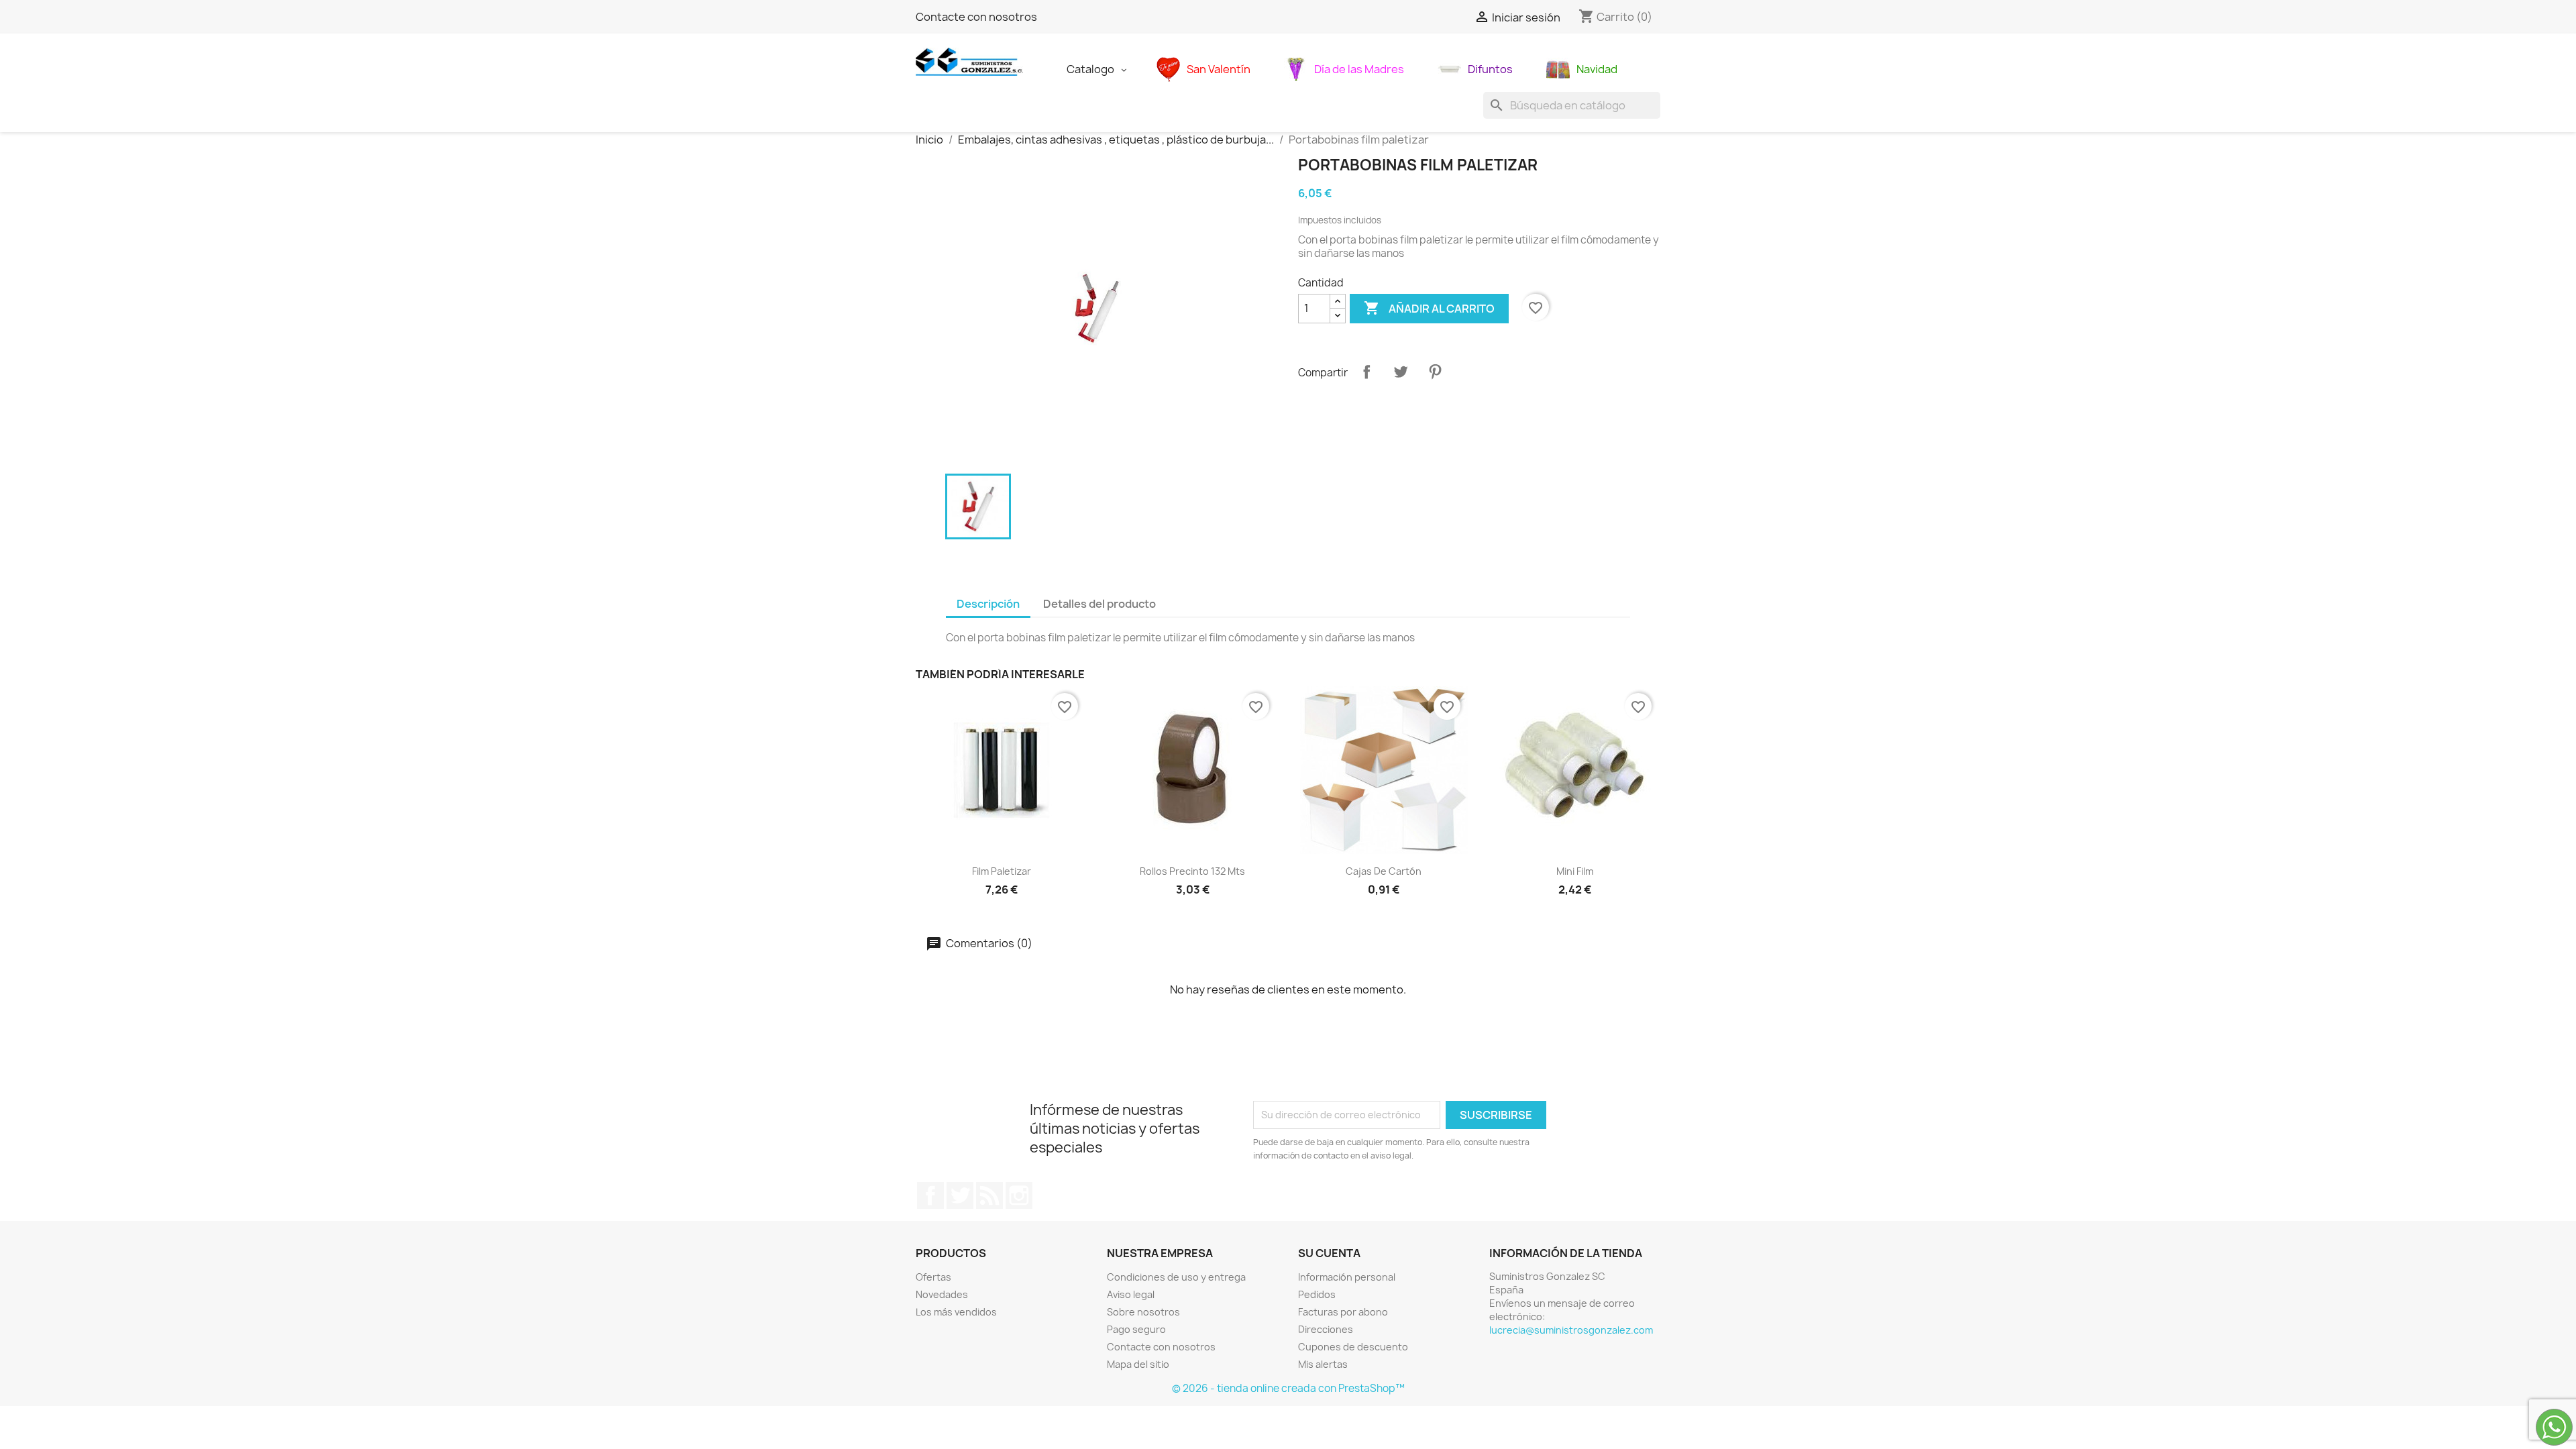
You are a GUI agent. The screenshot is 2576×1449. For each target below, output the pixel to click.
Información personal (1347, 1277)
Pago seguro (1136, 1329)
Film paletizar (1002, 871)
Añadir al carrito (1429, 308)
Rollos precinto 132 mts (1192, 871)
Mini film (1575, 871)
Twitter (960, 1195)
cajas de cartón (1384, 871)
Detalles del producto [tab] (1099, 604)
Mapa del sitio (1138, 1364)
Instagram (1019, 1195)
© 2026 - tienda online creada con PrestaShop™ (1288, 1388)
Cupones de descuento (1353, 1347)
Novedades (942, 1294)
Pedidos (1317, 1294)
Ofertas (933, 1277)
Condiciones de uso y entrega (1176, 1277)
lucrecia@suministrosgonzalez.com (1571, 1330)
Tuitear (1401, 372)
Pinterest (1435, 372)
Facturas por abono (1343, 1312)
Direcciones (1326, 1329)
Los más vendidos (956, 1312)
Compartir (1366, 372)
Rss (989, 1195)
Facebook (930, 1195)
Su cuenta (1329, 1253)
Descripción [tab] (988, 604)
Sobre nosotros (1143, 1312)
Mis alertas (1323, 1364)
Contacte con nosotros (976, 17)
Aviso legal (1131, 1294)
